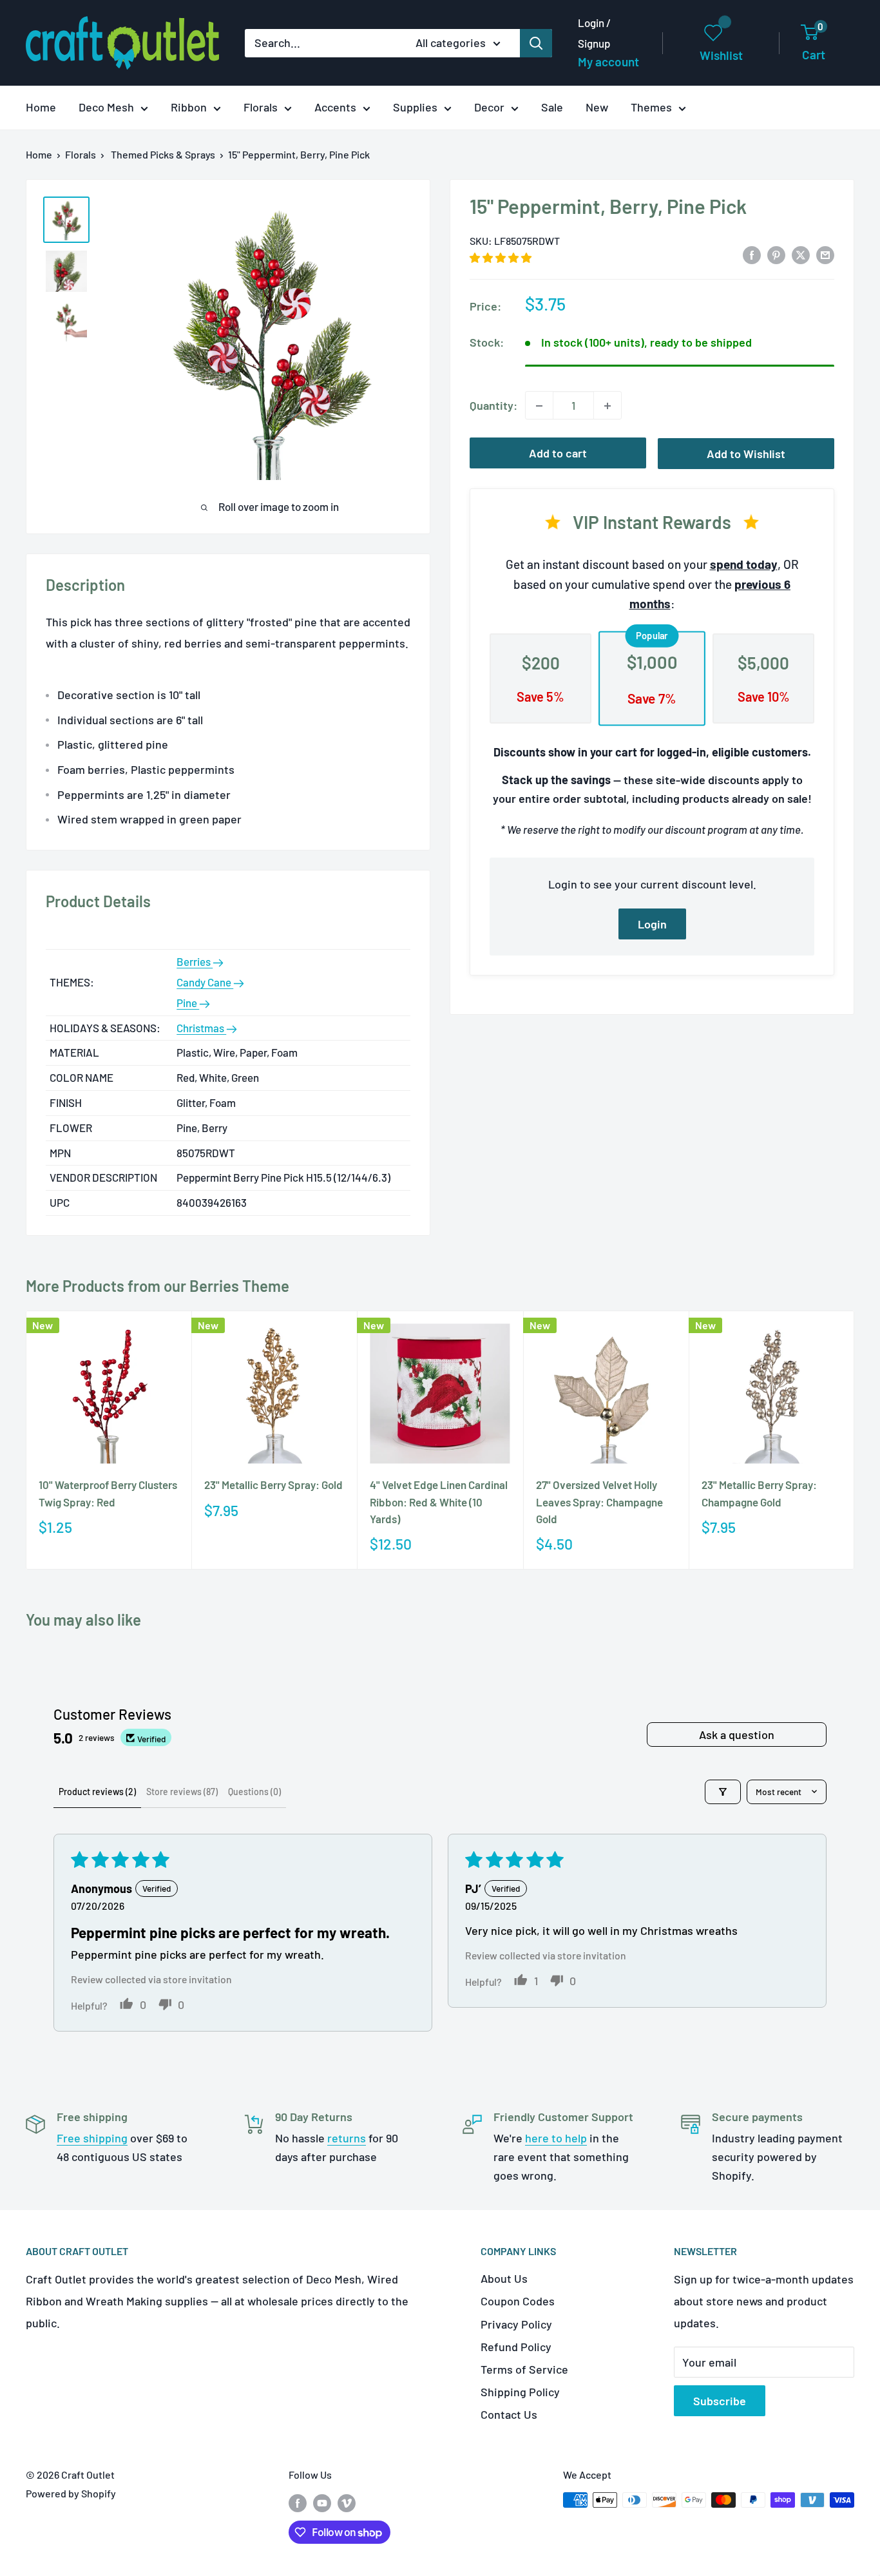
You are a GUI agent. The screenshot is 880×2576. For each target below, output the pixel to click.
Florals (261, 107)
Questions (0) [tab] (254, 1792)
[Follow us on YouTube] (322, 2502)
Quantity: (493, 405)
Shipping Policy (520, 2392)
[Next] (855, 1440)
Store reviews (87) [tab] (182, 1792)
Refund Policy (516, 2347)
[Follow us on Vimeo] (347, 2502)
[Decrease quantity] (539, 406)
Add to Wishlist (746, 454)
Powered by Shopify (71, 2493)
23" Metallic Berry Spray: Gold (273, 1485)
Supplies (415, 107)
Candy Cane (205, 982)
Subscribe (720, 2401)
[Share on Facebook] (752, 255)
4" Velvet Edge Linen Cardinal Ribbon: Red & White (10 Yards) (439, 1502)
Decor (489, 107)
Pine (188, 1003)
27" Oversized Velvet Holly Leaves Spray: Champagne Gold (599, 1502)
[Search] (536, 43)
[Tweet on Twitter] (801, 255)
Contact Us (509, 2414)
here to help (556, 2138)
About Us (504, 2278)
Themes (651, 107)
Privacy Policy (516, 2324)
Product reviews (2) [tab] (97, 1792)
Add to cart (558, 454)
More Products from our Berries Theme (158, 1286)
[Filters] (723, 1792)
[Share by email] (825, 255)
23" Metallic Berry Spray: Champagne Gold (759, 1493)
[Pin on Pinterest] (776, 255)
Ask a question (737, 1735)
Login (652, 924)
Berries (195, 961)
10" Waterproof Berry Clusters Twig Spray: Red (108, 1493)
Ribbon (189, 107)
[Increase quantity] (607, 406)
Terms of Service (524, 2369)
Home (41, 107)
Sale (552, 107)
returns (347, 2138)
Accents (335, 107)
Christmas (201, 1028)
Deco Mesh (106, 107)
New (597, 107)
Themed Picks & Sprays (163, 154)
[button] (501, 257)
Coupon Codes (518, 2301)
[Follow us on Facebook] (298, 2502)
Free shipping (92, 2138)
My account (608, 62)
